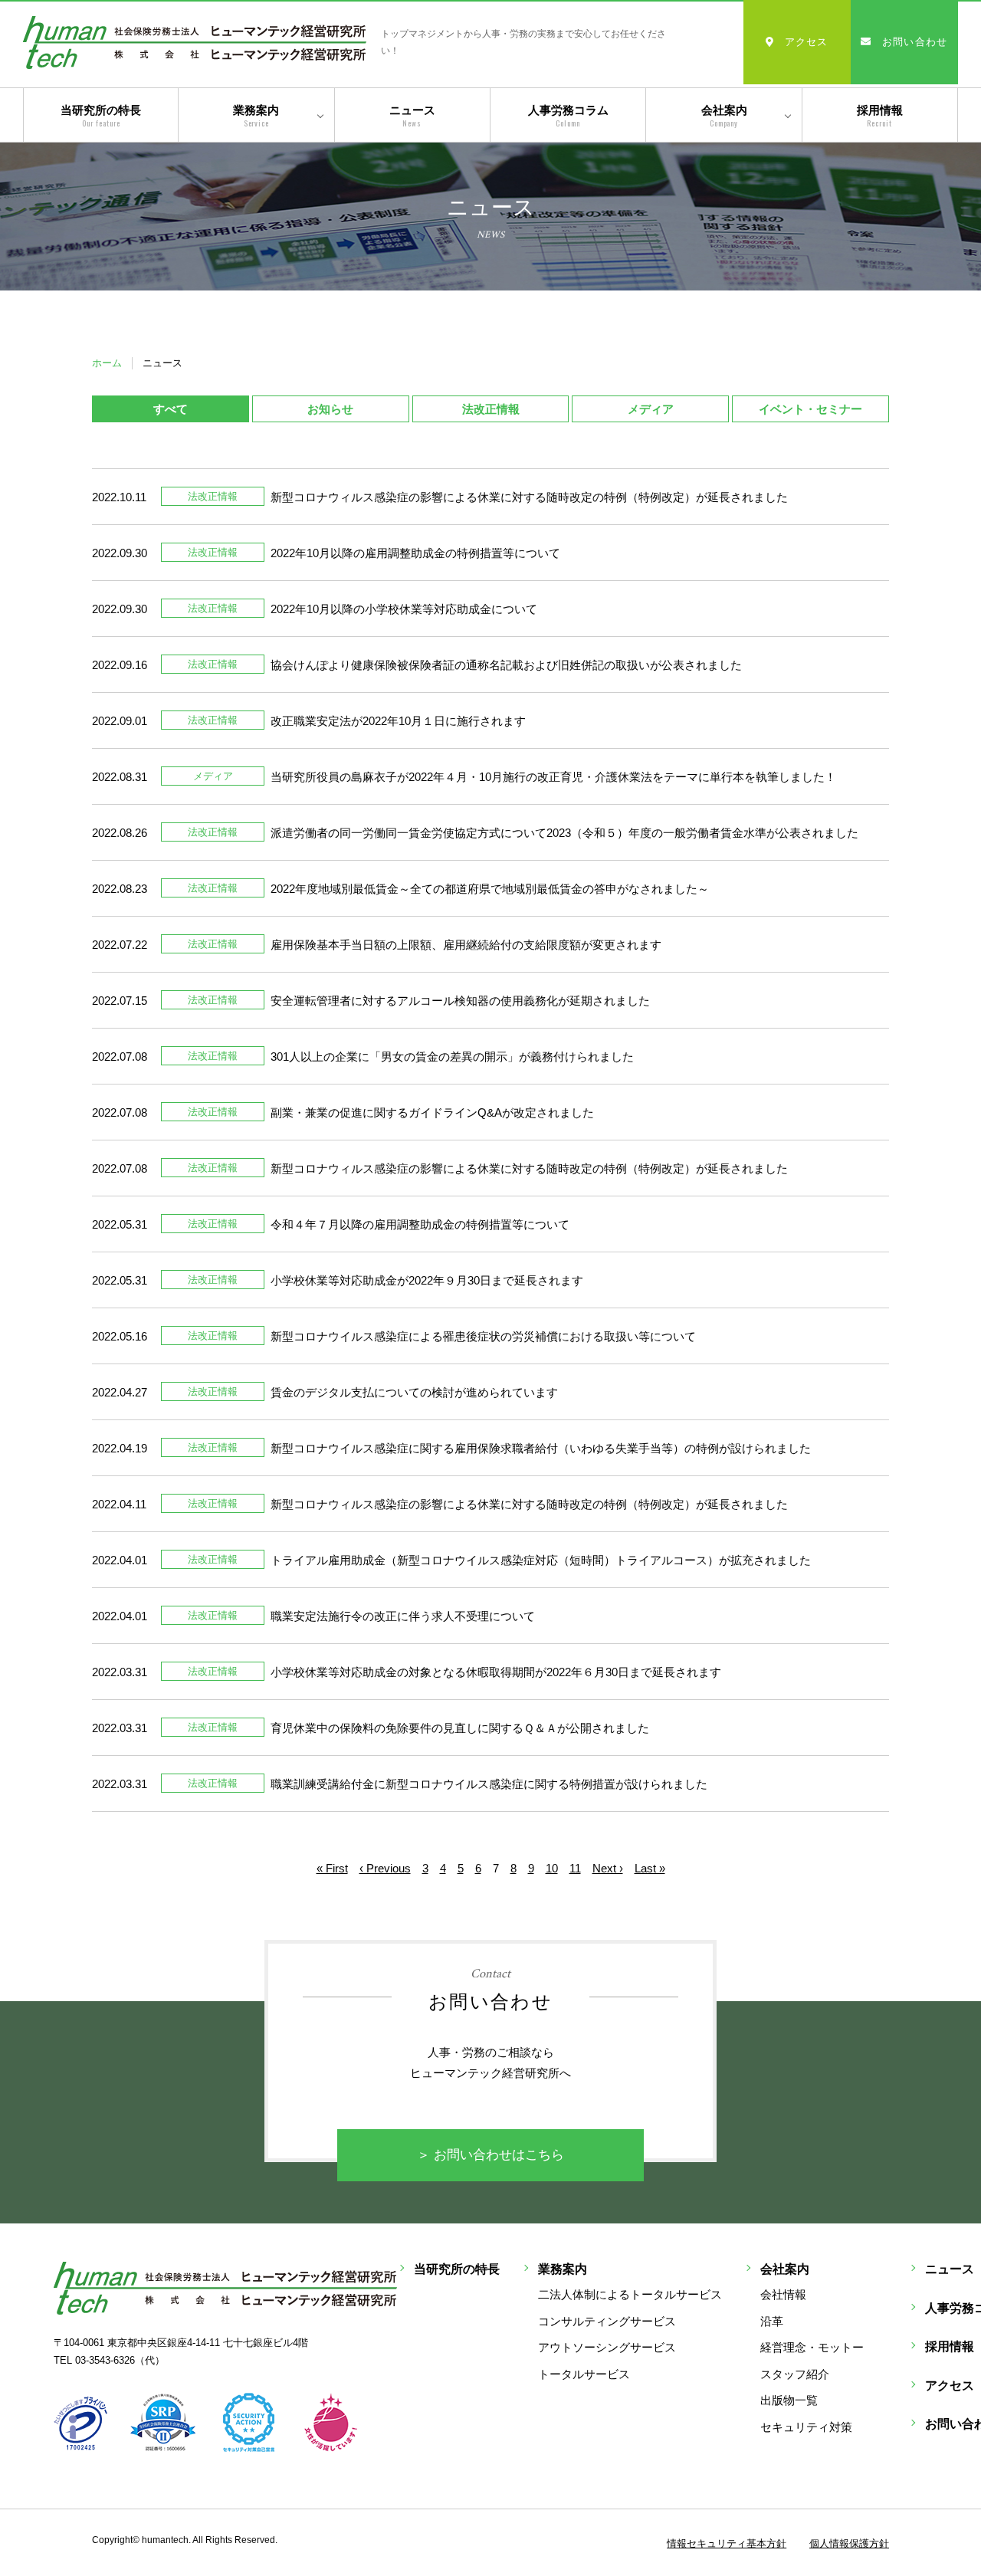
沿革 (772, 2321)
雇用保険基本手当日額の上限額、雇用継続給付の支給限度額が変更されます (466, 945)
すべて (171, 409)
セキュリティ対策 (806, 2427)
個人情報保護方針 (849, 2543)
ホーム (107, 363)
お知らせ (330, 409)
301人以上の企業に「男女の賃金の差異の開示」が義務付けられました (452, 1057)
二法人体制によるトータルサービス (630, 2294)
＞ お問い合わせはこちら (490, 2155)
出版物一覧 (789, 2400)
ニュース (412, 116)
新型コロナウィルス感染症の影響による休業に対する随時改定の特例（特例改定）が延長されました (529, 497)
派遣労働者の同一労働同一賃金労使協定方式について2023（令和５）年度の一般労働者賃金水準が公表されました (564, 833)
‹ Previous (385, 1868)
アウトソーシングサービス (607, 2347)
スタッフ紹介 (795, 2374)
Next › (608, 1868)
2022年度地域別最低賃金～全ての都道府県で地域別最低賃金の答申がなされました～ (490, 889)
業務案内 (256, 116)
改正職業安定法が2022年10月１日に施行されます (398, 721)
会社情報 (783, 2294)
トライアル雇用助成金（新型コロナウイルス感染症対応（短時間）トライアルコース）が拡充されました (541, 1560)
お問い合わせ (915, 42)
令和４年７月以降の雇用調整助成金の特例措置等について (420, 1224)
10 (552, 1868)
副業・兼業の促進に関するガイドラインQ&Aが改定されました (432, 1112)
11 (575, 1868)
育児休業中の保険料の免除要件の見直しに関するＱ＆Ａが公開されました (460, 1728)
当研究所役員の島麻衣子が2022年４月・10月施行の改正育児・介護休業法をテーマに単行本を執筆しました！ (553, 777)
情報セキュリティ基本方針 (727, 2543)
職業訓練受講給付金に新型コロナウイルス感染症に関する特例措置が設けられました (489, 1784)
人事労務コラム (568, 116)
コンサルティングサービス (607, 2321)
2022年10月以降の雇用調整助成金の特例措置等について (415, 553)
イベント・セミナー (810, 409)
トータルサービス (584, 2374)
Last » (650, 1868)
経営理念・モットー (812, 2347)
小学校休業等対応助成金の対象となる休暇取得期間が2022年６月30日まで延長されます (496, 1672)
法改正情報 (491, 409)
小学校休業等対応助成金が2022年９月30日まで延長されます (427, 1280)
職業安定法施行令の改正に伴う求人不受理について (403, 1616)
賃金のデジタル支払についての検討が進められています (414, 1392)
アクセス (807, 42)
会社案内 (724, 116)
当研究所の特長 (101, 116)
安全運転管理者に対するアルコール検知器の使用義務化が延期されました (460, 1001)
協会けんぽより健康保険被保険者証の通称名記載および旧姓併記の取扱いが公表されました (506, 665)
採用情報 (880, 116)
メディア (651, 409)
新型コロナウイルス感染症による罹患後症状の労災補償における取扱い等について (483, 1336)
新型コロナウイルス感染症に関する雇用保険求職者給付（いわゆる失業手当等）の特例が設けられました (541, 1448)
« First (332, 1868)
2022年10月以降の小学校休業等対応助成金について (404, 609)
